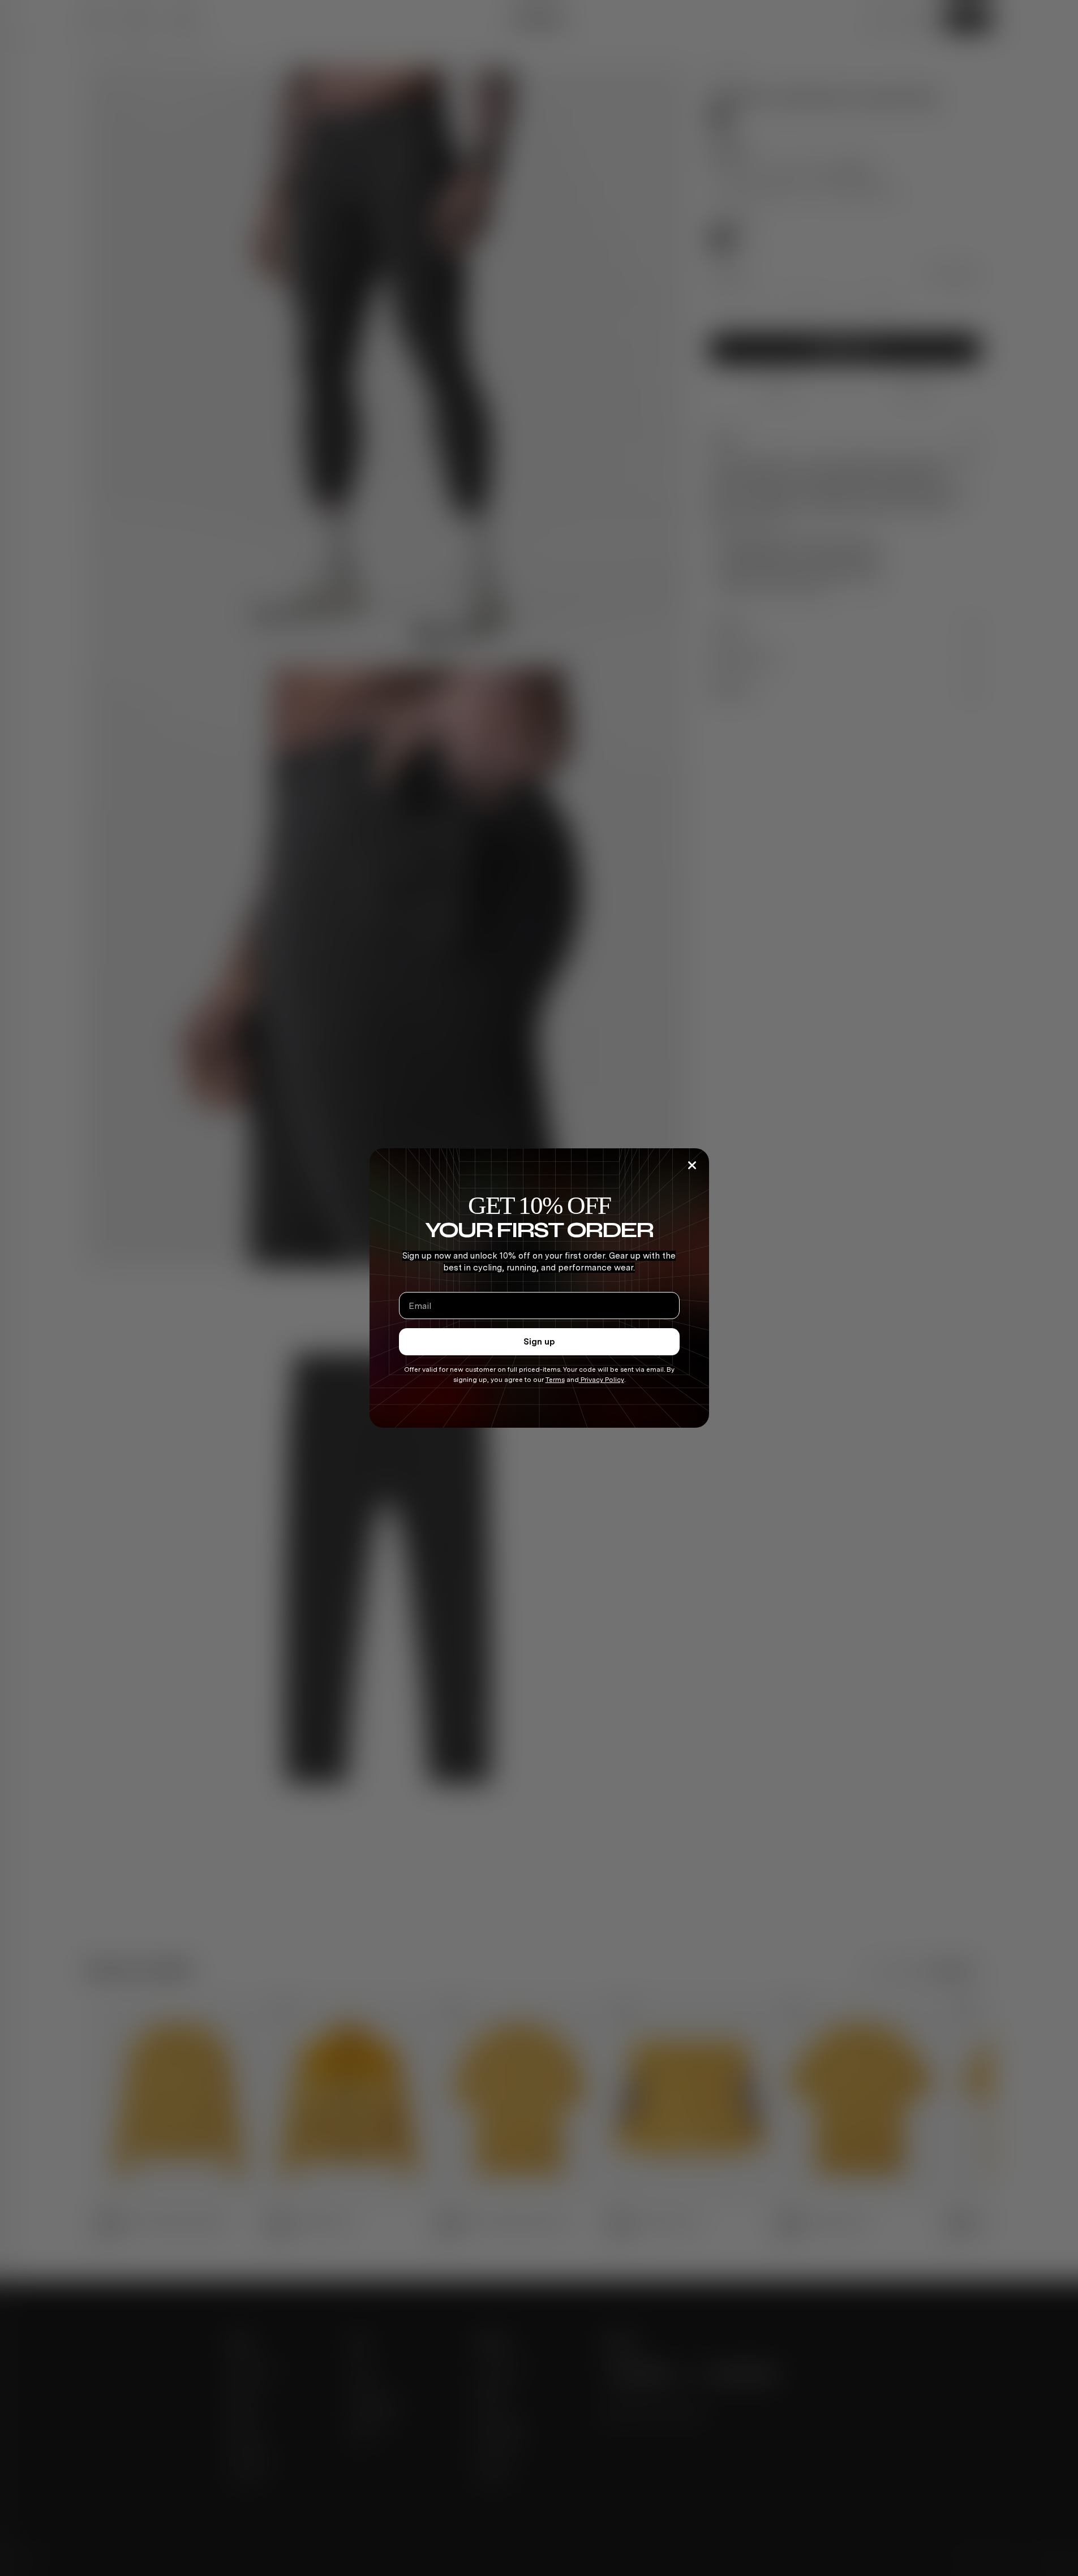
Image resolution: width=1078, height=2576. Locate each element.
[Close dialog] (692, 1165)
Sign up (539, 1342)
